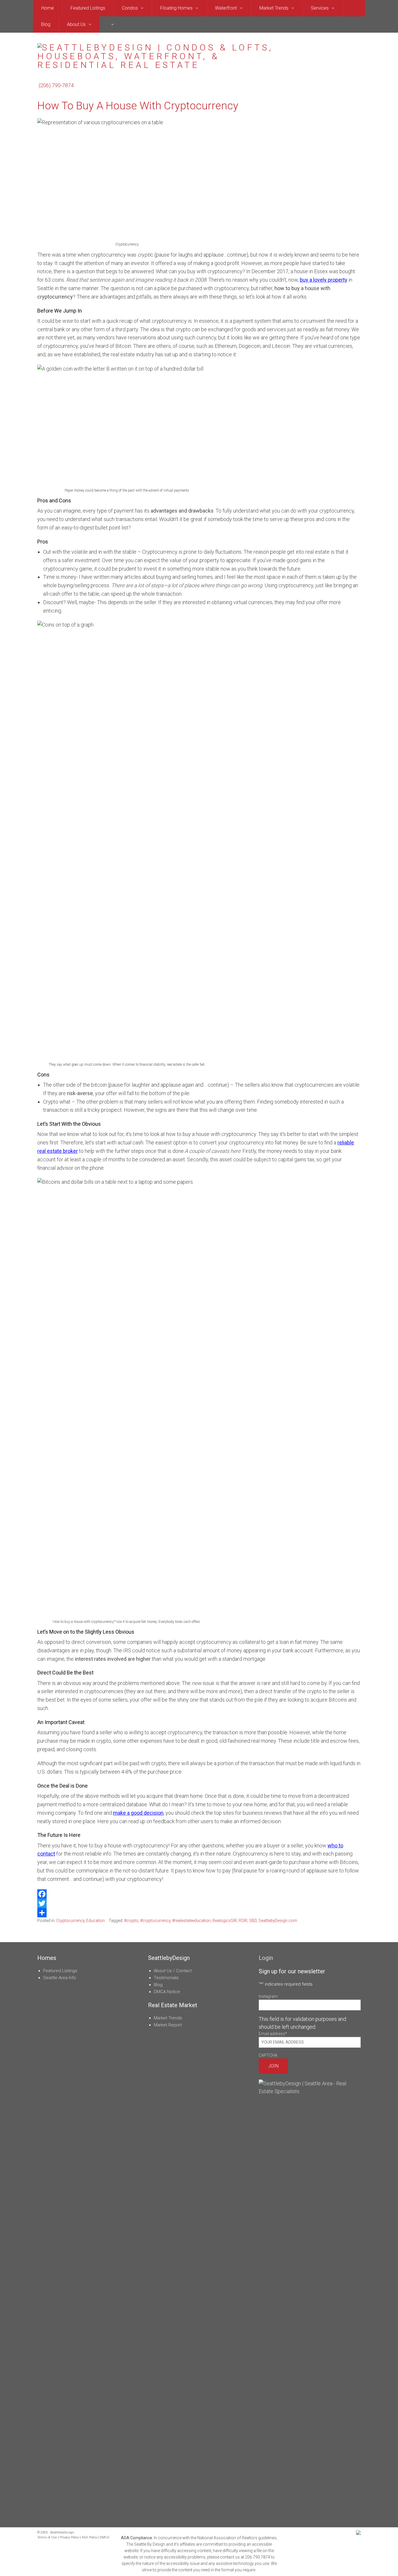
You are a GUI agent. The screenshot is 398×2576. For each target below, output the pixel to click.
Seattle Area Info (60, 1978)
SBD (253, 1921)
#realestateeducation (191, 1921)
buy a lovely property (324, 280)
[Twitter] (199, 1903)
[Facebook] (199, 1894)
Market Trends (168, 2018)
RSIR (243, 1921)
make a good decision (138, 1813)
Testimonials (166, 1978)
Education (96, 1921)
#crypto (131, 1921)
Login (266, 1958)
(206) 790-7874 (56, 85)
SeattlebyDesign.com (278, 1921)
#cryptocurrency (155, 1921)
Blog (158, 1985)
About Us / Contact (173, 1971)
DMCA (104, 2537)
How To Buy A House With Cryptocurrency (138, 106)
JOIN (273, 2066)
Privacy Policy (69, 2537)
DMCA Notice (167, 1992)
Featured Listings (60, 1971)
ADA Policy (89, 2537)
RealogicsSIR (225, 1921)
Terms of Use (47, 2537)
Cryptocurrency (70, 1921)
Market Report (168, 2025)
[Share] (199, 1913)
